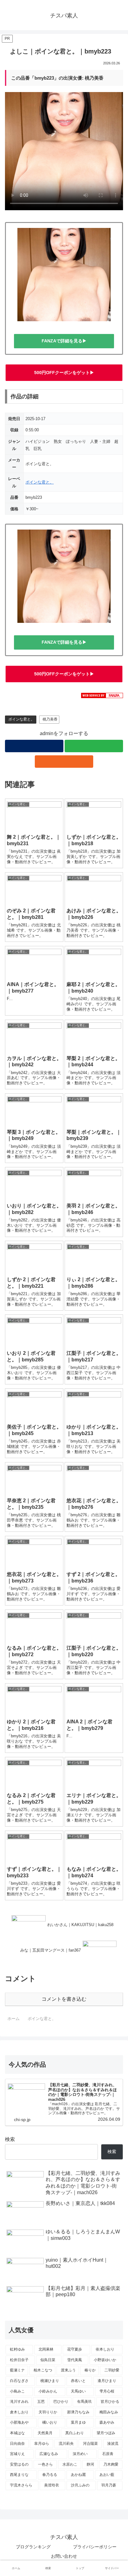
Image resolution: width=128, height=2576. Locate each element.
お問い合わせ (64, 2556)
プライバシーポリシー (95, 2547)
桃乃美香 (50, 719)
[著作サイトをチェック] (34, 746)
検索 (10, 2139)
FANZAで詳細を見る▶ (64, 341)
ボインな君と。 (40, 482)
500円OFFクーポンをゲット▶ (64, 373)
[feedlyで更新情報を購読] (94, 746)
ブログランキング (33, 2547)
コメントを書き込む (64, 1999)
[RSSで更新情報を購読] (64, 762)
